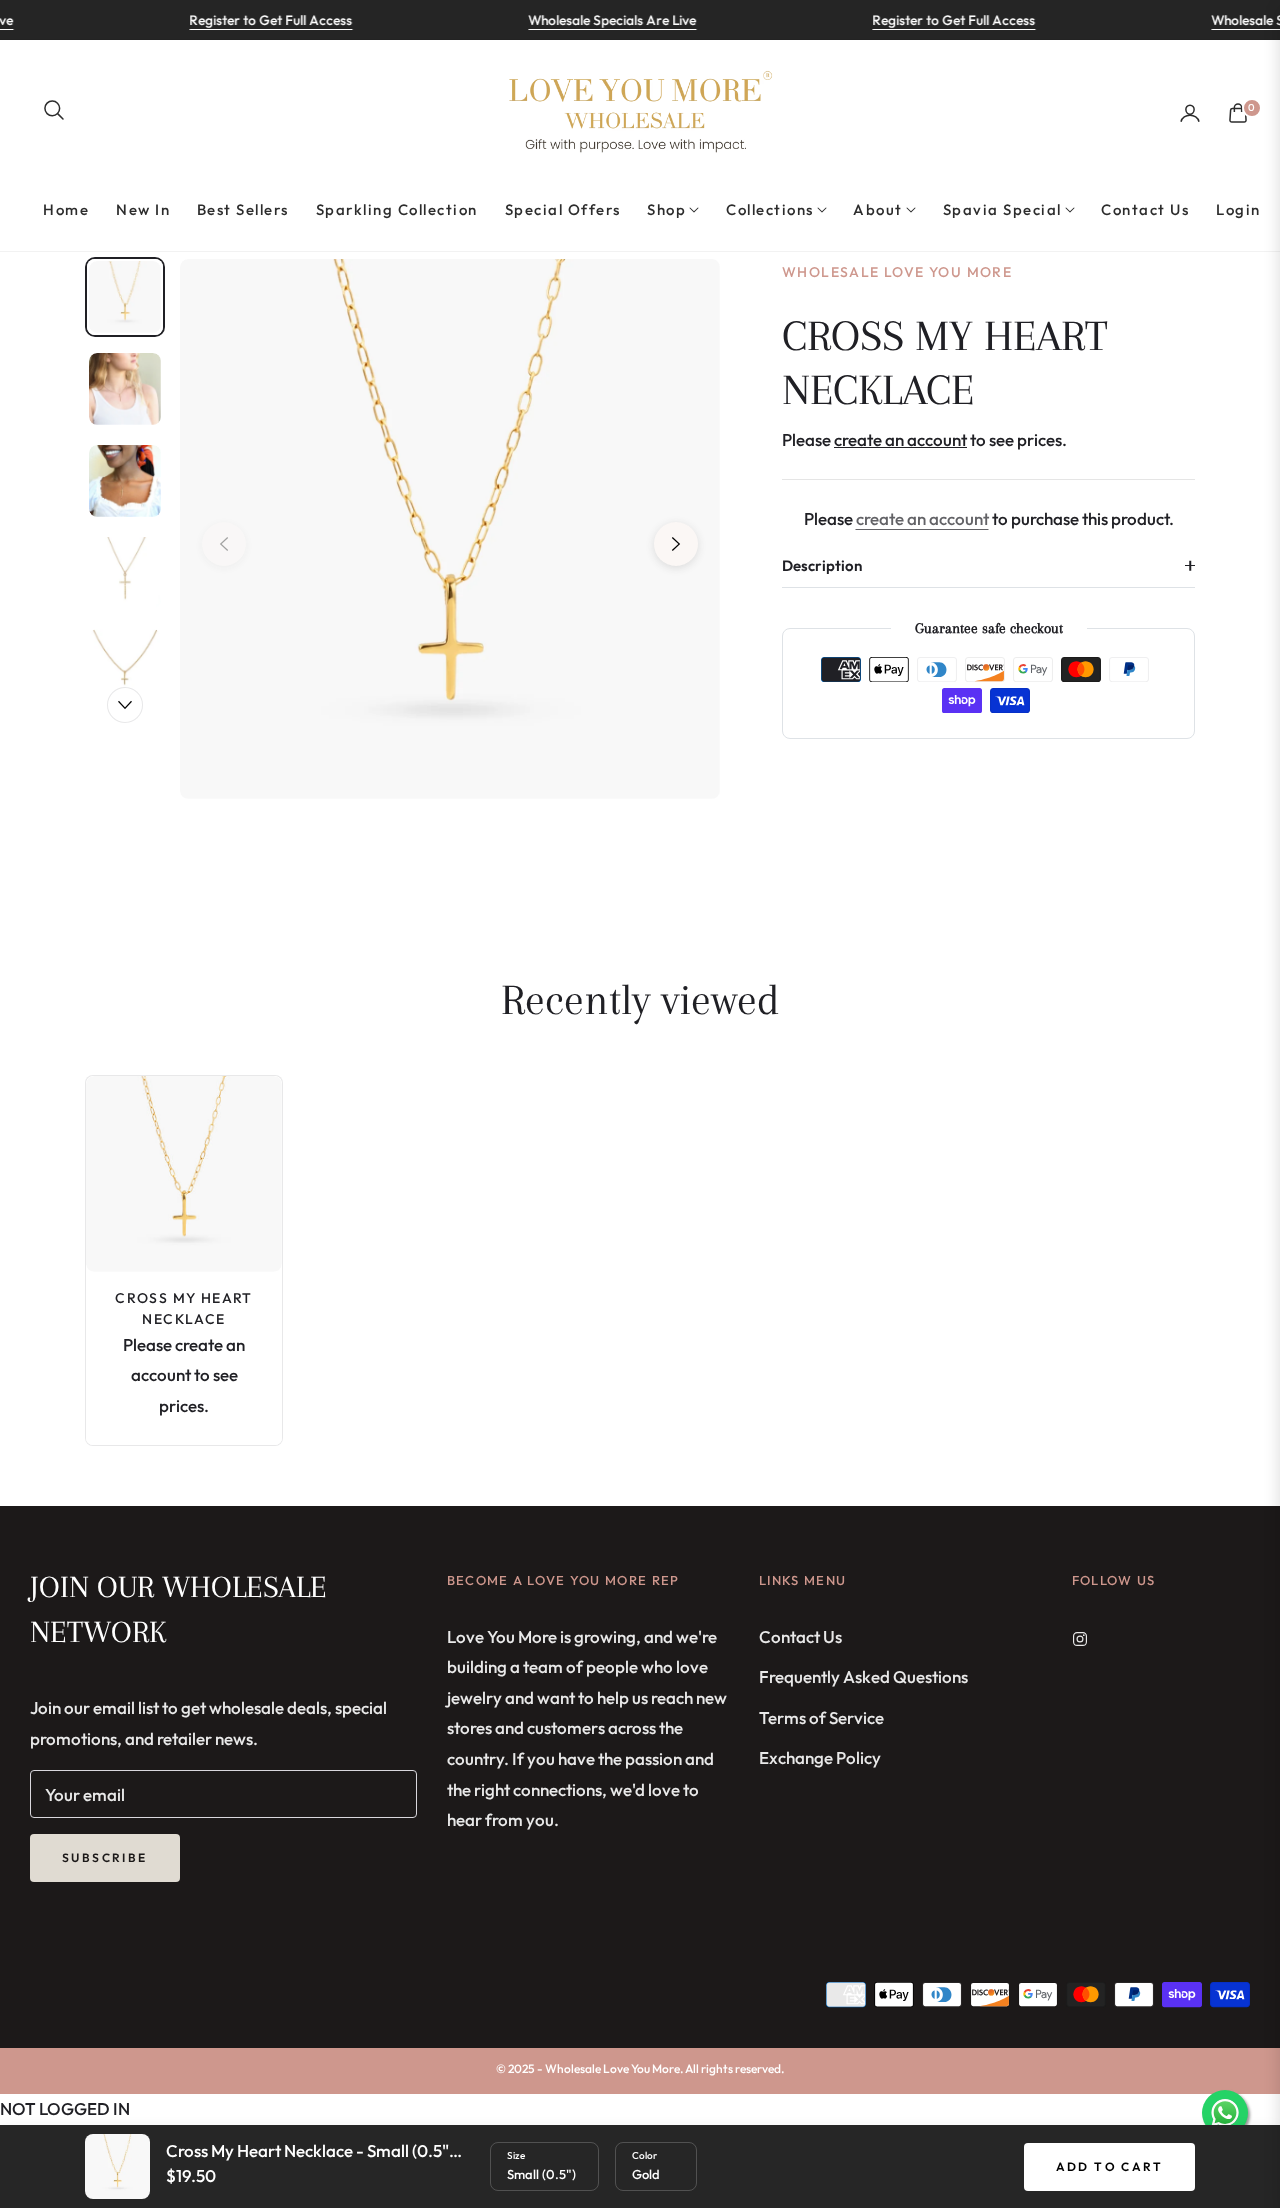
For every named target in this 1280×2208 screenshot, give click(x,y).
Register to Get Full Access (244, 20)
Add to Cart (1109, 2166)
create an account (922, 518)
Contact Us (800, 1636)
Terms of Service (821, 1717)
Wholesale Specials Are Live (586, 20)
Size (516, 2155)
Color (644, 2155)
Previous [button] (224, 544)
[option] (450, 529)
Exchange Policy (820, 1757)
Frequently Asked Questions (863, 1676)
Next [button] (676, 544)
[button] (54, 110)
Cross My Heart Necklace (184, 1308)
